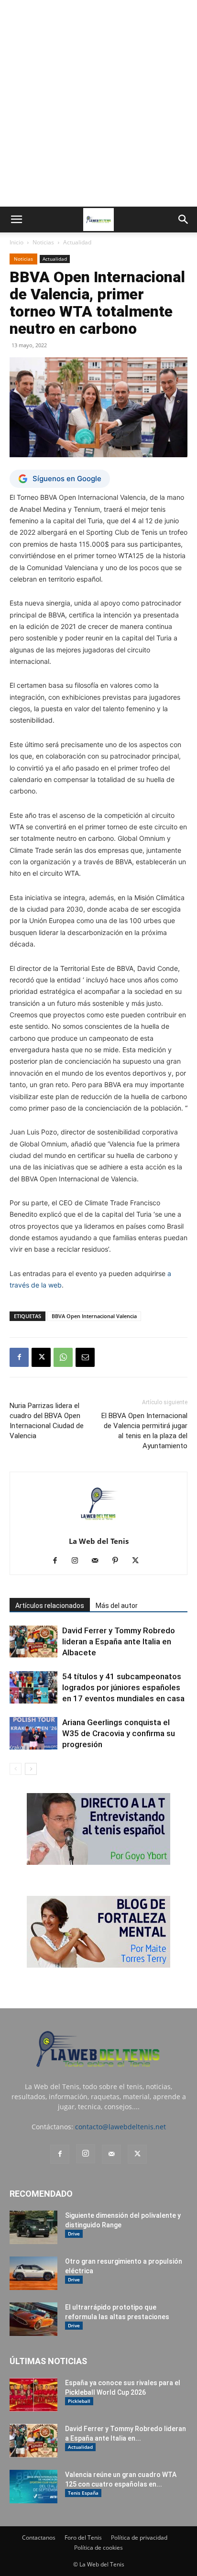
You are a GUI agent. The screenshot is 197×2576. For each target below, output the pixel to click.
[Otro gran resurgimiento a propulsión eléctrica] (33, 2273)
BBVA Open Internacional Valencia (94, 1316)
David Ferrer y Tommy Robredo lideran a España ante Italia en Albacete (119, 1641)
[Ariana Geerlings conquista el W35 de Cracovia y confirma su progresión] (33, 1734)
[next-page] (31, 1769)
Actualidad (77, 242)
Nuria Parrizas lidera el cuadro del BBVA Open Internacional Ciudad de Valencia (47, 1421)
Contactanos (39, 2537)
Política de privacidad (139, 2537)
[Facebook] (19, 1357)
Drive (74, 2234)
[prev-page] (16, 1769)
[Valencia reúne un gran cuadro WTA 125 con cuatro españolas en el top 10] (33, 2487)
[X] (41, 1357)
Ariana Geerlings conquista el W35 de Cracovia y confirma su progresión (119, 1733)
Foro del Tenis (83, 2537)
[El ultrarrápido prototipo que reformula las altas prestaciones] (33, 2319)
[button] (16, 220)
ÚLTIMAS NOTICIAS (48, 2361)
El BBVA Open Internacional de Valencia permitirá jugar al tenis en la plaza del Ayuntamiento (144, 1431)
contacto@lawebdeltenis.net (120, 2127)
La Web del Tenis (99, 1541)
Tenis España (83, 2493)
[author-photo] (98, 1528)
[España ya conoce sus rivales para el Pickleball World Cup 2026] (33, 2395)
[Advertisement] (98, 103)
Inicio (16, 242)
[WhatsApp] (63, 1357)
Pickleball (79, 2401)
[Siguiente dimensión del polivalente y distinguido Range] (33, 2227)
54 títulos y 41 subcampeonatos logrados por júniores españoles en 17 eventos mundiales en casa (123, 1687)
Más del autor (117, 1606)
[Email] (85, 1357)
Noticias (43, 242)
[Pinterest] (119, 1561)
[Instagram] (79, 1561)
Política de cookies (98, 2548)
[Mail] (99, 1561)
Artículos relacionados (50, 1606)
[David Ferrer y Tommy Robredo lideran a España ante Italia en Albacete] (33, 1642)
